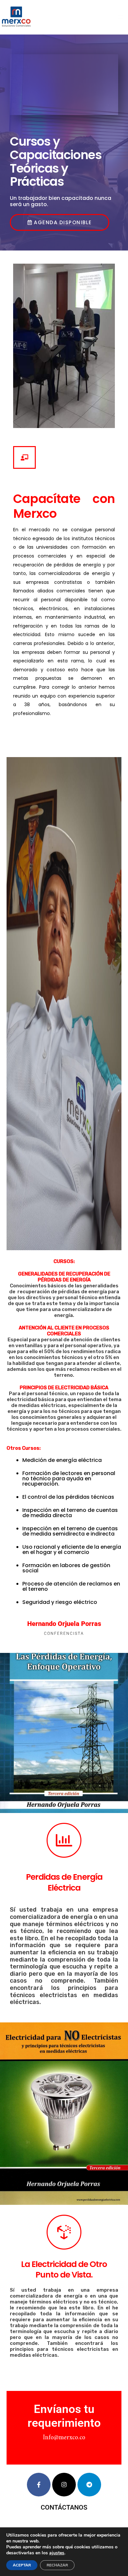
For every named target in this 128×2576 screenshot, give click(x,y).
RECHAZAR (57, 2565)
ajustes (57, 2553)
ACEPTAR (22, 2565)
